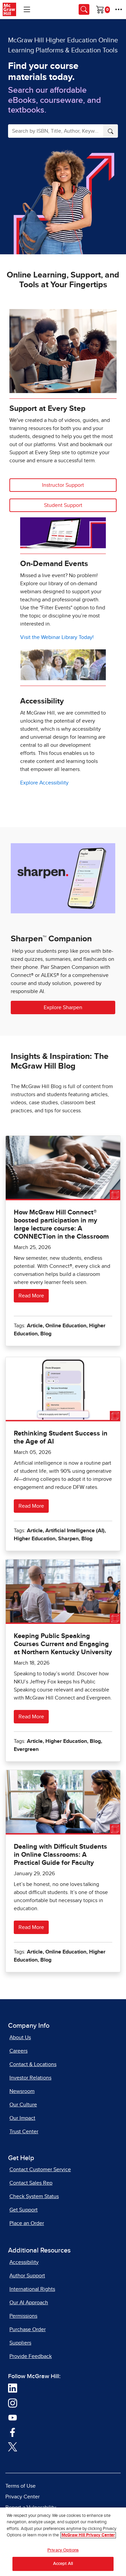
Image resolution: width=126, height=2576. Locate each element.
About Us (20, 2037)
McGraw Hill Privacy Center (88, 2535)
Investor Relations (30, 2078)
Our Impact (22, 2118)
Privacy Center (23, 2497)
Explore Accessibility (44, 783)
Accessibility (24, 2262)
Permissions (23, 2316)
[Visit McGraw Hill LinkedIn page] (13, 2388)
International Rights (32, 2289)
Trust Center (24, 2132)
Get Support (24, 2210)
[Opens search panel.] (84, 9)
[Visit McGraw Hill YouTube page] (13, 2417)
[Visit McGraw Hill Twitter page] (13, 2446)
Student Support (63, 505)
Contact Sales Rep (31, 2183)
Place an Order (27, 2223)
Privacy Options (63, 2550)
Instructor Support (63, 485)
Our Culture (23, 2105)
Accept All (63, 2564)
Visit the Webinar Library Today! (57, 637)
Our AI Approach (29, 2303)
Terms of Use (20, 2486)
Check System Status (34, 2196)
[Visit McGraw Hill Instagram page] (13, 2403)
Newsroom (22, 2091)
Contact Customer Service (40, 2170)
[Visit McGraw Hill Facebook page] (13, 2432)
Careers (18, 2051)
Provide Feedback (31, 2356)
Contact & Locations (33, 2064)
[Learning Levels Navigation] (27, 9)
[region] (63, 2542)
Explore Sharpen (63, 1007)
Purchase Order (28, 2329)
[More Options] (119, 9)
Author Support (27, 2276)
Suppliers (20, 2343)
